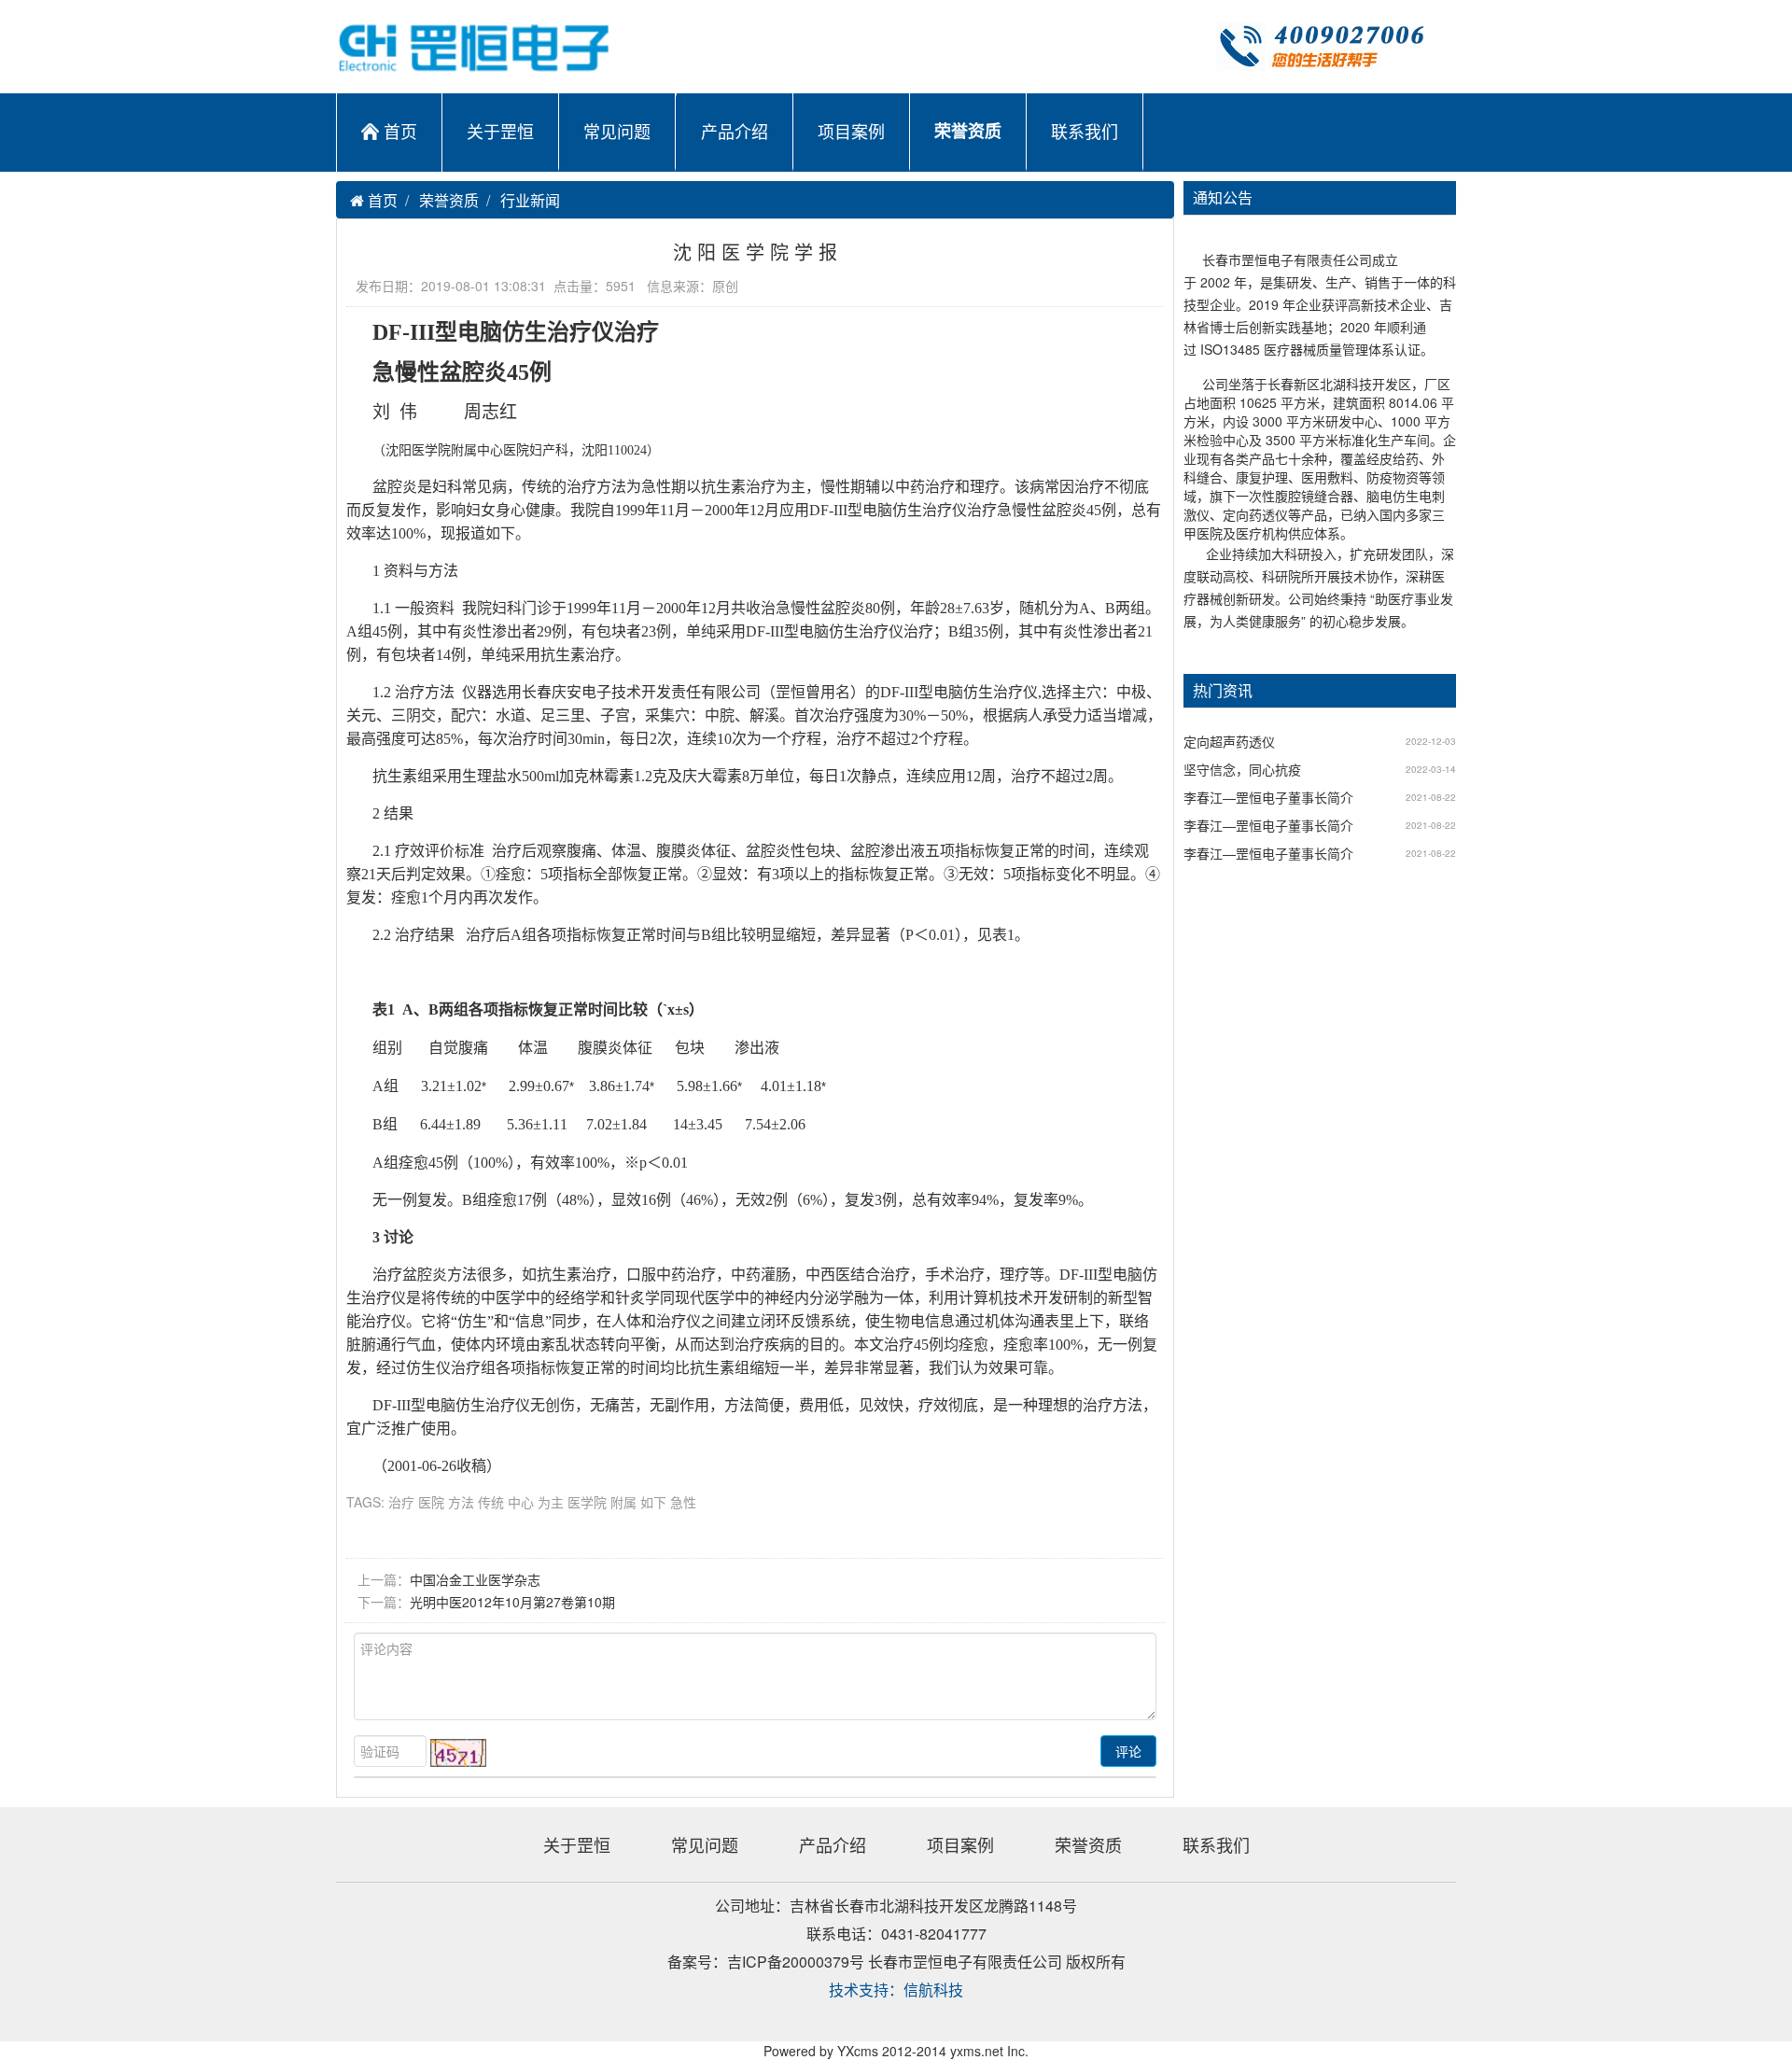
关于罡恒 (500, 131)
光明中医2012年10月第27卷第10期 (512, 1602)
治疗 (401, 1502)
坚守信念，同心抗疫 (1242, 769)
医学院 (587, 1502)
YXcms (858, 2051)
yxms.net (977, 2051)
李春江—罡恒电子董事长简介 (1268, 797)
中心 (521, 1502)
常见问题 (617, 131)
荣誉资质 (968, 131)
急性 (683, 1502)
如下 (653, 1502)
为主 (551, 1502)
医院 (431, 1502)
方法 (461, 1502)
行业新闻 (530, 200)
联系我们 (1085, 131)
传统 (491, 1502)
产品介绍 (735, 131)
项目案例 (851, 131)
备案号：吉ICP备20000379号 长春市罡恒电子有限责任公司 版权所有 (896, 1962)
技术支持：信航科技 (896, 1990)
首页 (400, 131)
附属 (623, 1502)
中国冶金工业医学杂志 (475, 1579)
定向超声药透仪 (1229, 741)
